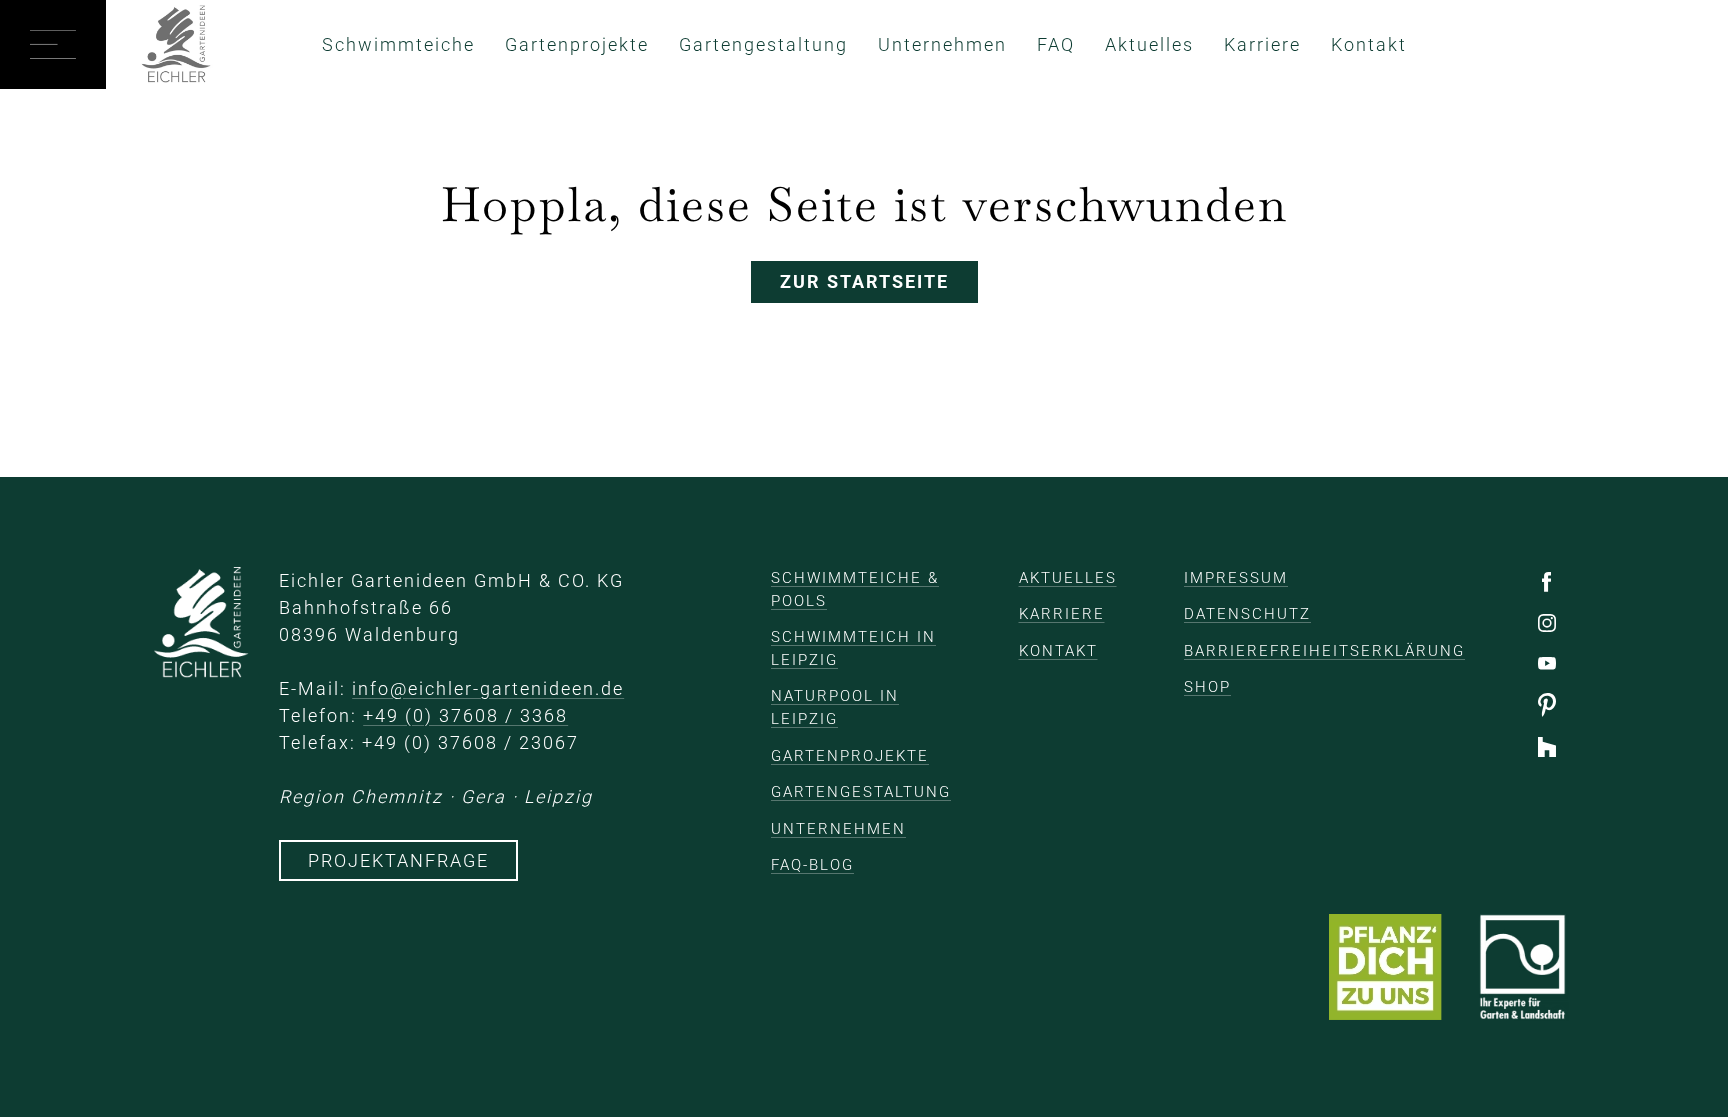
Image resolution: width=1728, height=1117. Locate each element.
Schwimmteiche (398, 44)
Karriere (1262, 44)
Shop (1207, 687)
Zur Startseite (864, 281)
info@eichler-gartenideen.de (488, 688)
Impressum (1236, 578)
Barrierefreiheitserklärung (1324, 651)
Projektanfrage (398, 860)
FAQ (1056, 44)
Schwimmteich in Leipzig (853, 648)
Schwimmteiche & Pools (855, 589)
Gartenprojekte (577, 44)
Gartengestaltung (763, 44)
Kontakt (1369, 44)
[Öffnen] (53, 44)
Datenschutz (1247, 614)
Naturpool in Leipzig (835, 707)
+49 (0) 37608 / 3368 (465, 715)
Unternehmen (942, 44)
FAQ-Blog (812, 865)
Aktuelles (1149, 44)
